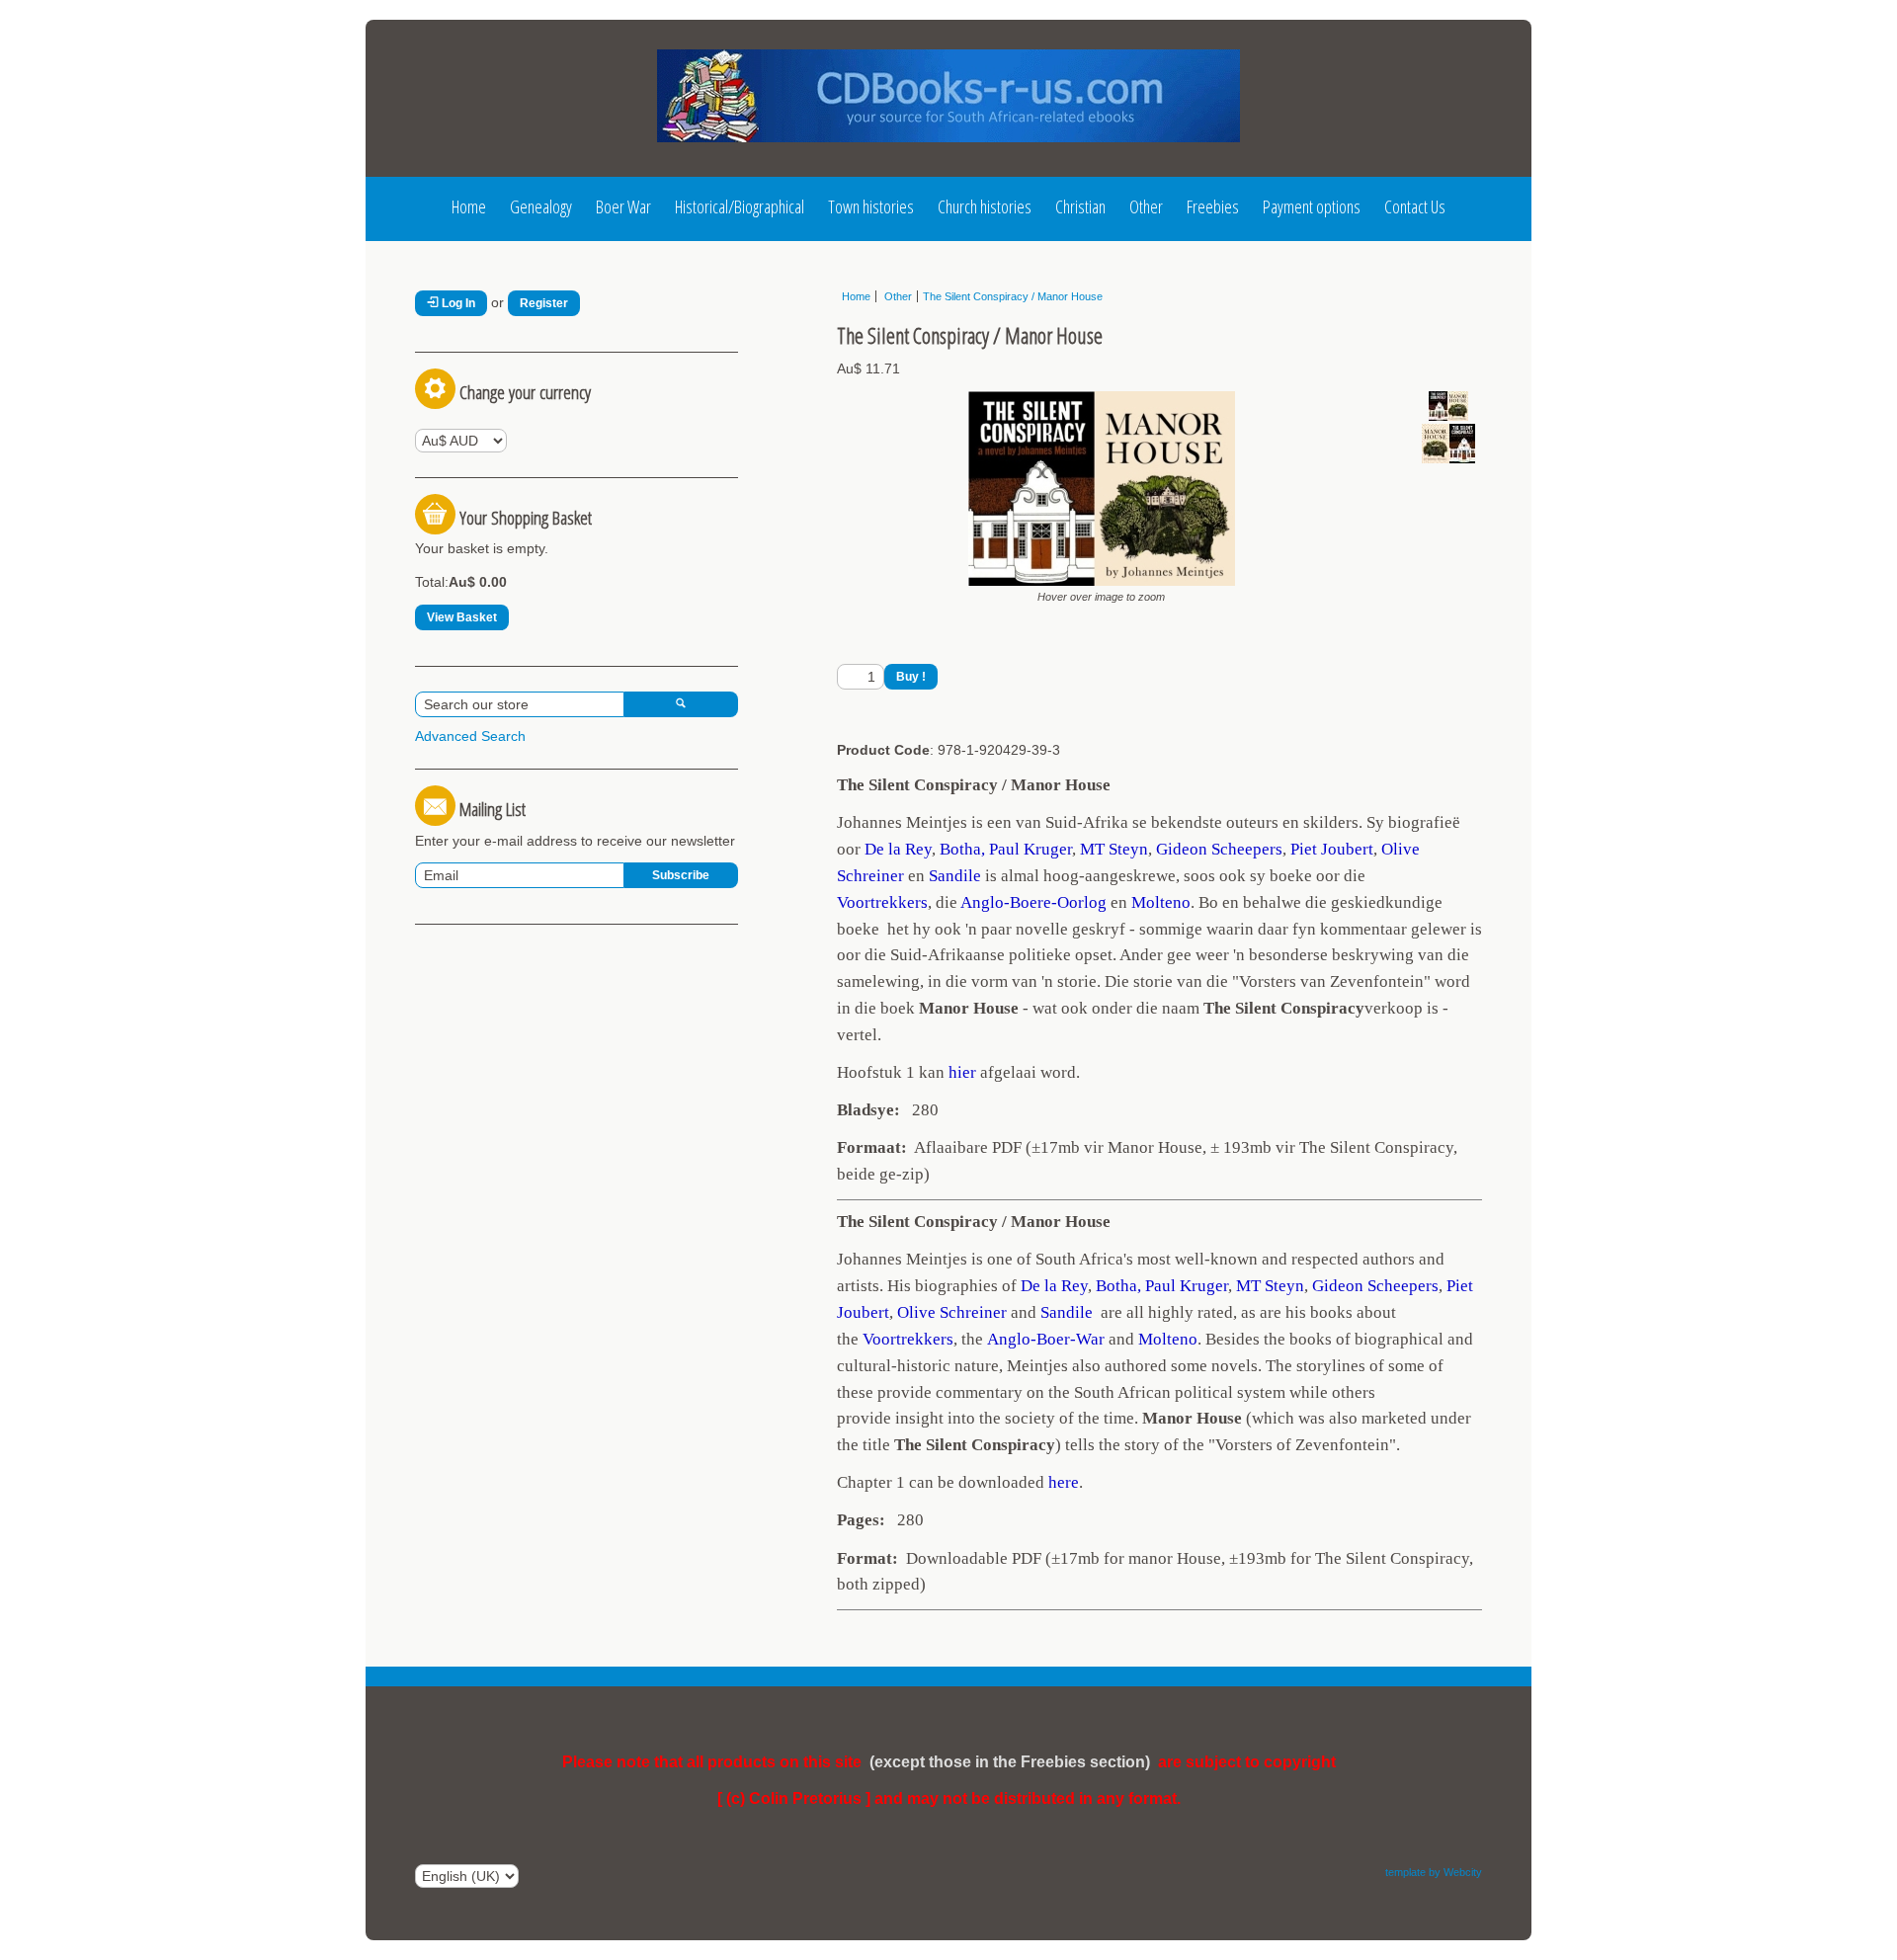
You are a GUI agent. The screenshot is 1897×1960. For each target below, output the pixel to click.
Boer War (623, 206)
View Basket (462, 617)
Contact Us (1415, 206)
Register (544, 303)
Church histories (985, 206)
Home (469, 206)
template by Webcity (1434, 1872)
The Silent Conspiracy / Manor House (1013, 296)
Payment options (1312, 206)
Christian (1080, 206)
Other (1146, 206)
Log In (457, 303)
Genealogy (541, 206)
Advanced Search (470, 736)
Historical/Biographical (740, 206)
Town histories (871, 206)
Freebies (1213, 206)
